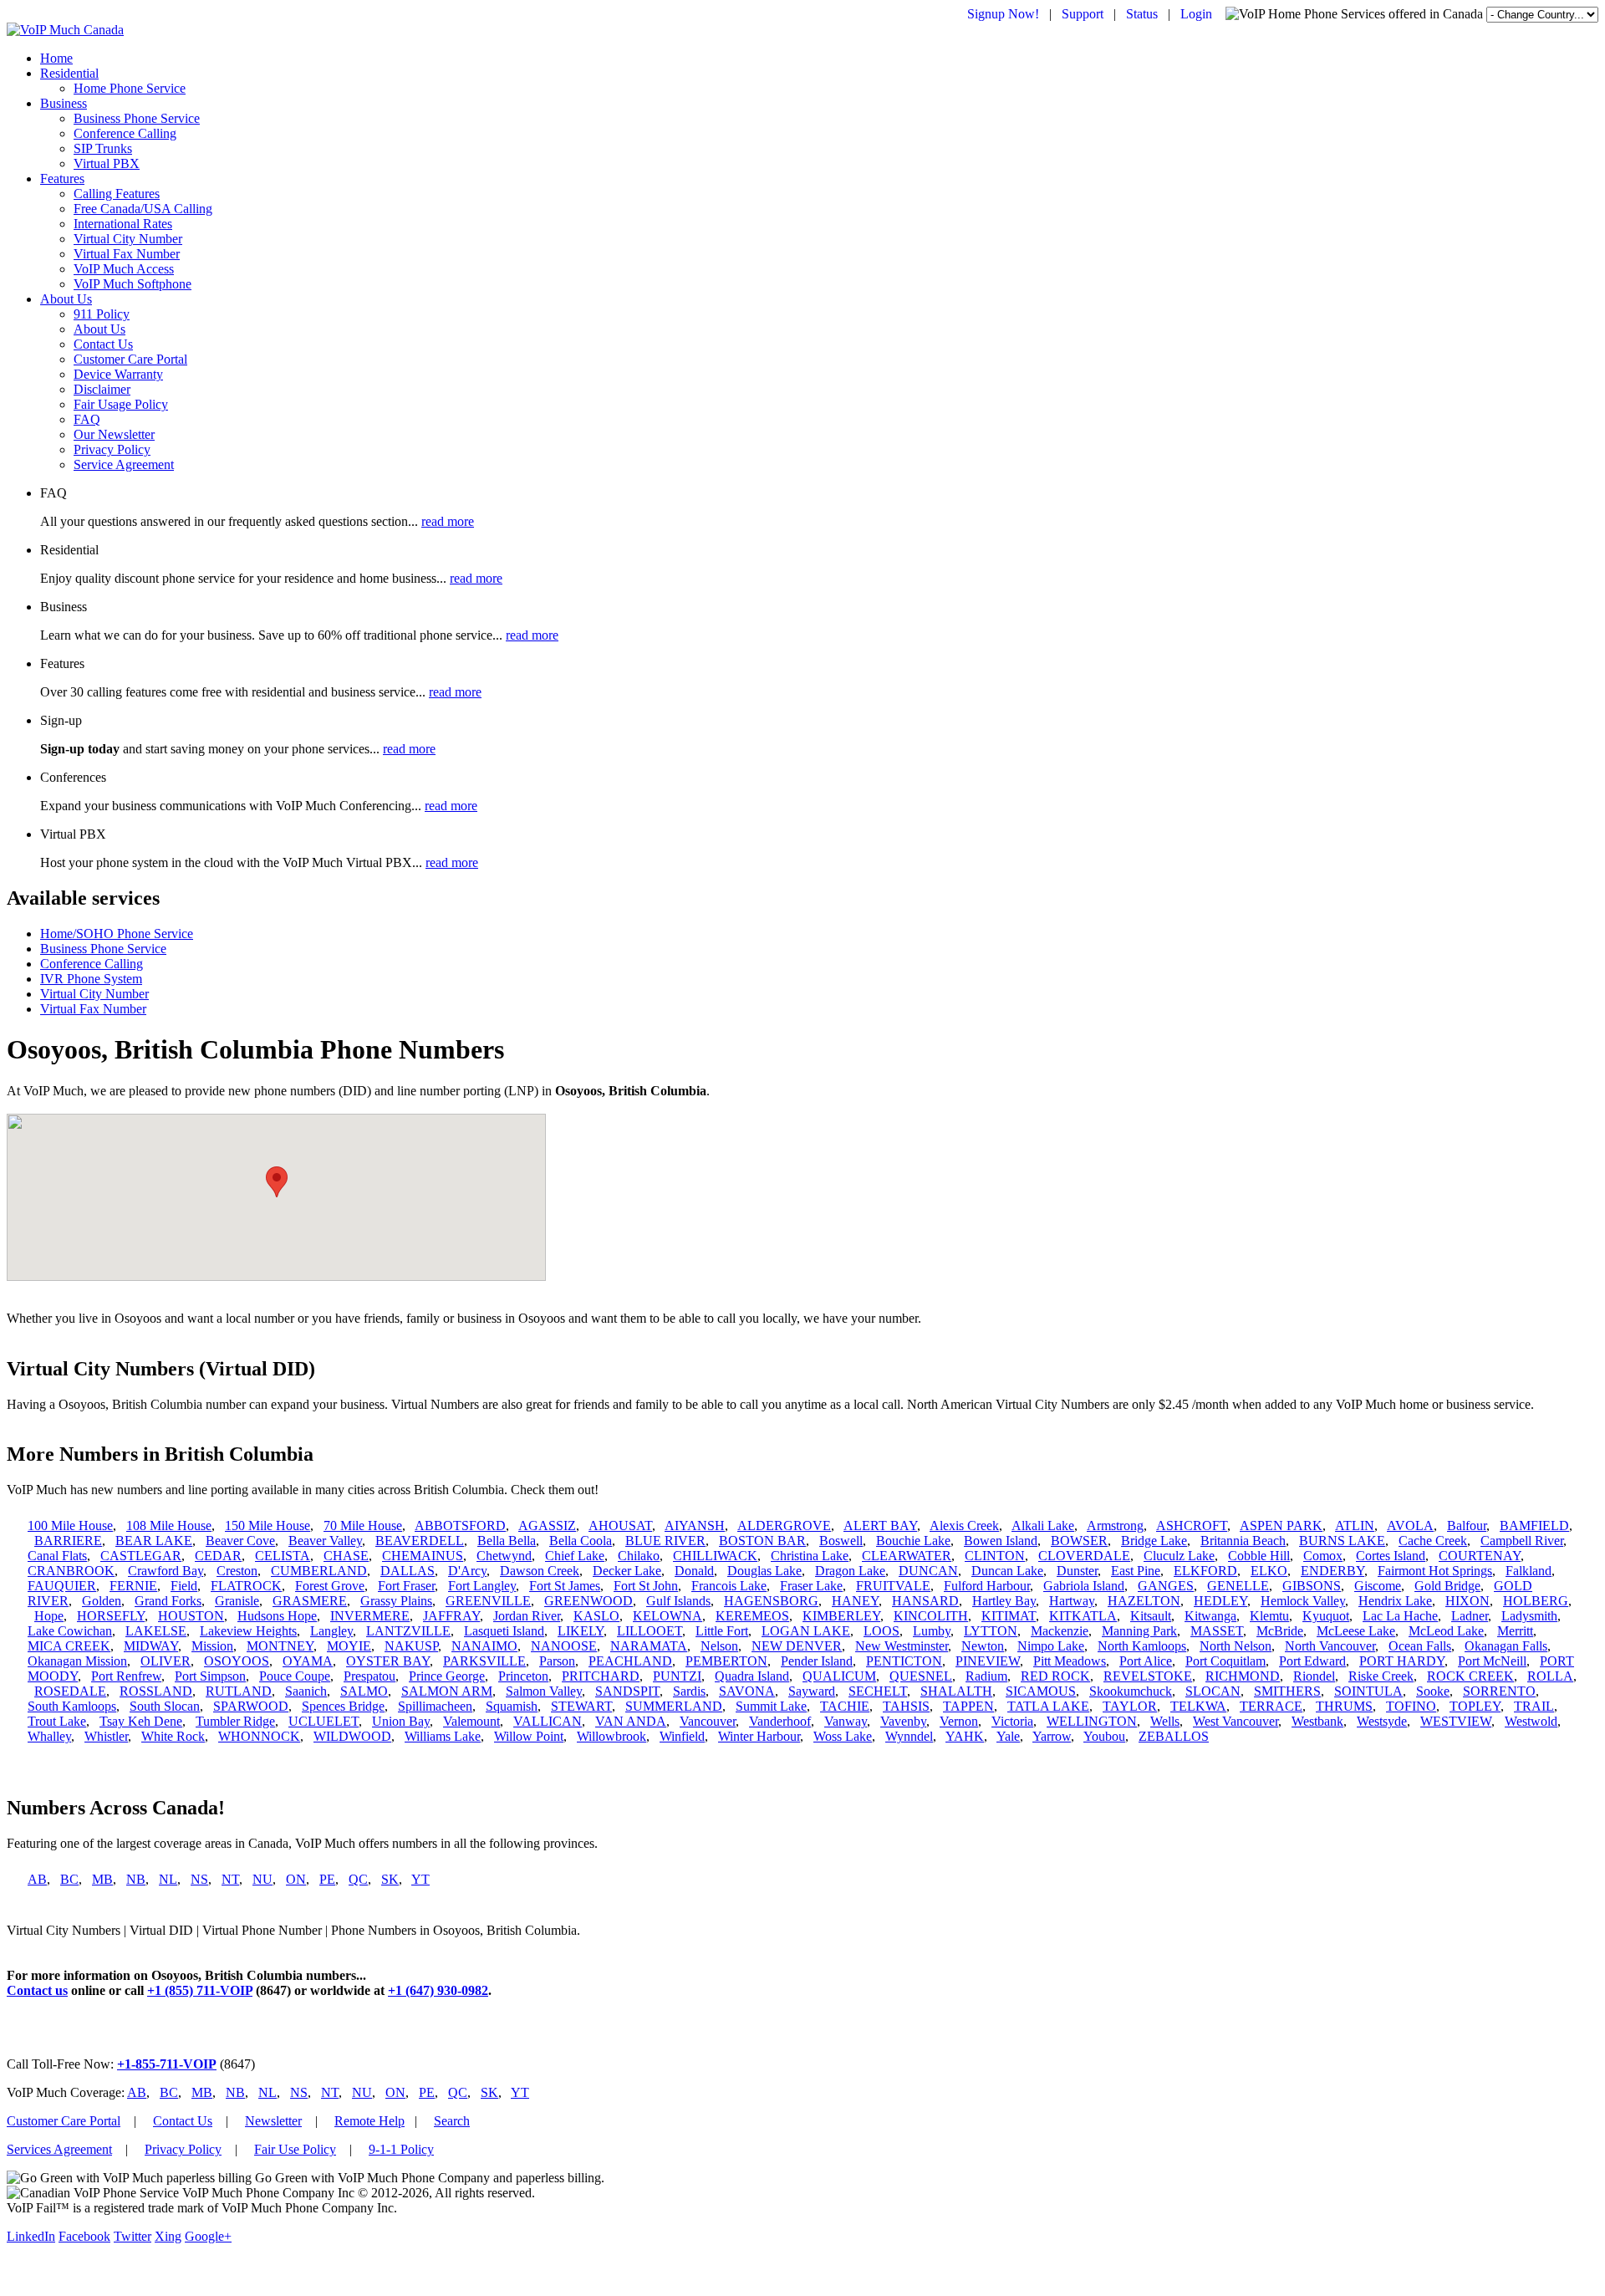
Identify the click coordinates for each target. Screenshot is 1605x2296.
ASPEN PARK (1281, 1526)
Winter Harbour (759, 1736)
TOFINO (1411, 1706)
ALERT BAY (880, 1526)
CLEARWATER (907, 1556)
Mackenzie (1060, 1631)
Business (64, 103)
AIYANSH (695, 1526)
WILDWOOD (352, 1736)
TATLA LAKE (1048, 1706)
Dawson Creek (540, 1571)
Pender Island (817, 1661)
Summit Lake (771, 1706)
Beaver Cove (240, 1541)
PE (327, 1879)
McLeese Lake (1356, 1631)
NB (136, 1879)
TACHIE (845, 1706)
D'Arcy (467, 1571)
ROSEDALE (70, 1691)
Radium (986, 1676)
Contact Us (103, 344)
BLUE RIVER (665, 1541)
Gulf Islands (678, 1601)
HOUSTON (191, 1616)
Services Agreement (59, 2149)
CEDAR (218, 1556)
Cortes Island (1391, 1556)
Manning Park (1139, 1631)
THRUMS (1344, 1706)
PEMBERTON (726, 1661)
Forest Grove (330, 1586)
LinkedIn (31, 2236)
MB (102, 1879)
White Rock (173, 1736)
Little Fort (722, 1631)
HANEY (855, 1601)
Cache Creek (1433, 1541)
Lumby (932, 1631)
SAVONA (747, 1691)
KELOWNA (667, 1616)
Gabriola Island (1084, 1586)
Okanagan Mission (77, 1661)
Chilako (639, 1556)
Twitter (132, 2236)
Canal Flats (57, 1556)
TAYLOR (1130, 1706)
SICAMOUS (1041, 1691)
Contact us (37, 1990)
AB (37, 1879)
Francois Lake (729, 1586)
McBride (1280, 1631)
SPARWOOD (251, 1706)
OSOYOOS (237, 1661)
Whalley (49, 1736)
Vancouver (708, 1721)
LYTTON (991, 1631)
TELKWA (1198, 1706)
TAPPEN (968, 1706)
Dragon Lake (850, 1571)
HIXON (1467, 1601)
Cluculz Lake (1179, 1556)
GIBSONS (1312, 1586)
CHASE (346, 1556)
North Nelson (1236, 1646)
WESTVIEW (1456, 1721)
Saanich (306, 1691)
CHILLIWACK (715, 1556)
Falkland (1529, 1571)
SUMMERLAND (674, 1706)
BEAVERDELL (420, 1541)
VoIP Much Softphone (132, 284)
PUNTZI (677, 1676)
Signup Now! (1003, 14)
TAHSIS (906, 1706)
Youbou (1104, 1736)
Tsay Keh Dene (141, 1721)
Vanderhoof (780, 1721)
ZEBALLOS (1174, 1736)
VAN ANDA (631, 1721)
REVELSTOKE (1148, 1676)
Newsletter (273, 2121)
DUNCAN (928, 1571)
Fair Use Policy (295, 2149)
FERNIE (133, 1586)
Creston (237, 1571)
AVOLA (1410, 1526)
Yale (1008, 1736)
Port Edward (1312, 1661)
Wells (1165, 1721)
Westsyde (1382, 1721)
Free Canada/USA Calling (143, 209)
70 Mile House (363, 1526)
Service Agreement (124, 464)
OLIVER (166, 1661)
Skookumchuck (1131, 1691)
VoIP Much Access (124, 269)
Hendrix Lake (1395, 1601)
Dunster (1077, 1571)
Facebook (84, 2236)
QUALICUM (839, 1676)
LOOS (881, 1631)
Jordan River (527, 1616)
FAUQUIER (62, 1586)
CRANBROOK (71, 1571)
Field (184, 1586)
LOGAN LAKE (806, 1631)
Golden (102, 1601)
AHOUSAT (620, 1526)
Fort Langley (482, 1586)
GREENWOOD (588, 1601)
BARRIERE (68, 1541)
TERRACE (1271, 1706)
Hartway (1072, 1601)
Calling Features (117, 194)
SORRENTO (1499, 1691)
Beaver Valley (325, 1541)
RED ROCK (1055, 1676)
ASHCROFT (1192, 1526)
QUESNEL (921, 1676)
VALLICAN (548, 1721)
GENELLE (1238, 1586)
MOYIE (349, 1646)
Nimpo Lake (1051, 1646)
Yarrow (1052, 1736)
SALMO (364, 1691)
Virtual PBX (107, 163)
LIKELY (581, 1631)
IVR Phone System (91, 979)
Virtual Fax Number (127, 254)
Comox (1323, 1556)
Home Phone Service (130, 88)
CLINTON (995, 1556)
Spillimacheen (435, 1706)
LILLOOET (650, 1631)
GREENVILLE (488, 1601)
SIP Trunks (103, 148)
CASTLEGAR (141, 1556)
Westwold (1531, 1721)
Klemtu (1269, 1616)
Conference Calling (125, 133)
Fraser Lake (811, 1586)
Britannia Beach (1243, 1541)
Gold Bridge (1447, 1586)
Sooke (1433, 1691)
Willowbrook (611, 1736)
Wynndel (909, 1736)
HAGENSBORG (771, 1601)
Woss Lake (843, 1736)
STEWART (581, 1706)
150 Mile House (267, 1526)
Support (1083, 14)
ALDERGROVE (784, 1526)
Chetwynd (504, 1556)
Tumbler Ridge (235, 1721)
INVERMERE (370, 1616)
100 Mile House (70, 1526)
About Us (66, 299)
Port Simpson (210, 1676)
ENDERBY (1332, 1571)
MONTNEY (280, 1646)
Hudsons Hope (277, 1616)
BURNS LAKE (1342, 1541)
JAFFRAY (451, 1616)
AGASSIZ (547, 1526)
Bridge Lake (1154, 1541)
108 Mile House (169, 1526)
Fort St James (565, 1586)
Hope (49, 1616)
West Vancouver (1236, 1721)
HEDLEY (1220, 1601)
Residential (69, 73)
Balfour (1467, 1526)
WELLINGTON (1092, 1721)
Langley (331, 1631)
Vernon (959, 1721)
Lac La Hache (1400, 1616)
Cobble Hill (1259, 1556)
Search (452, 2121)
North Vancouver (1330, 1646)
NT (230, 1879)
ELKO (1269, 1571)
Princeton (523, 1676)
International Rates (123, 224)
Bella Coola (581, 1541)
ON (296, 1879)
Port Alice (1146, 1661)
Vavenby (903, 1721)
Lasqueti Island (504, 1631)
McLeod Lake (1446, 1631)
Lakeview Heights (248, 1631)
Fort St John (646, 1586)
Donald (694, 1571)
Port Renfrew (126, 1676)
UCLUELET (324, 1721)
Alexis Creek (964, 1526)
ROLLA (1550, 1676)
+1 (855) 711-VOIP (200, 1990)
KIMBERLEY (841, 1616)
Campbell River (1522, 1541)
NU (262, 1879)
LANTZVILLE (408, 1631)
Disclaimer (102, 389)
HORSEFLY (111, 1616)
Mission (212, 1646)
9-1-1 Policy (401, 2149)
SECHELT (878, 1691)
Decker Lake (627, 1571)
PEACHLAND (630, 1661)
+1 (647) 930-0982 (438, 1990)
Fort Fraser (406, 1586)
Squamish (512, 1706)
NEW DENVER (797, 1646)
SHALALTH (956, 1691)
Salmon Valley (544, 1691)
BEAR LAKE (154, 1541)
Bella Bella (507, 1541)
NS (199, 1879)
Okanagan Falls (1506, 1646)
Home (56, 58)
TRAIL (1534, 1706)
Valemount (471, 1721)
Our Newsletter (114, 434)
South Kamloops (72, 1706)
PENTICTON (904, 1661)
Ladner (1470, 1616)
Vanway (846, 1721)
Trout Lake (57, 1721)
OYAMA (308, 1661)
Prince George (447, 1676)
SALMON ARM (447, 1691)
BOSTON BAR (762, 1541)
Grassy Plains (396, 1601)
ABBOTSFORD (460, 1526)
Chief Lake (575, 1556)
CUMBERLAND (319, 1571)
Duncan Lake (1007, 1571)
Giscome (1378, 1586)
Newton (983, 1646)
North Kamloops (1142, 1646)
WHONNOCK (259, 1736)
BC (69, 1879)
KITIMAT (1009, 1616)
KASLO (596, 1616)
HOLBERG (1536, 1601)
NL (168, 1879)
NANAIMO (484, 1646)
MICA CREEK (69, 1646)
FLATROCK (246, 1586)
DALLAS (408, 1571)
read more (448, 521)
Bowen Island (1001, 1541)
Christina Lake (810, 1556)
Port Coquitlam (1225, 1661)
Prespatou (369, 1676)
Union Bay (401, 1721)
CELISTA (283, 1556)
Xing (168, 2236)
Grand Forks (168, 1601)
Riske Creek (1381, 1676)
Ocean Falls (1420, 1646)
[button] (277, 1182)
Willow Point (529, 1736)
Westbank (1317, 1721)
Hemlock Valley (1303, 1601)
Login (1196, 14)
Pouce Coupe (295, 1676)
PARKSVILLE (484, 1661)
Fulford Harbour (987, 1586)
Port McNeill (1492, 1661)
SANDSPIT (627, 1691)
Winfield (682, 1736)
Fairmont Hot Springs (1435, 1571)
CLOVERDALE (1084, 1556)
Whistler (106, 1736)
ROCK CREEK (1470, 1676)
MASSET (1217, 1631)
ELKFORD (1205, 1571)
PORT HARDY (1402, 1661)
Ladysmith (1529, 1616)
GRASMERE (310, 1601)
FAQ (87, 419)
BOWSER (1079, 1541)
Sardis (689, 1691)
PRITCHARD (601, 1676)
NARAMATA (649, 1646)
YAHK (965, 1736)
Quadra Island (752, 1676)
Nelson (719, 1646)
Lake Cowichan (70, 1631)
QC (358, 1879)
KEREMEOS (752, 1616)
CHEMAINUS (423, 1556)
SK (390, 1879)
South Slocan (165, 1706)
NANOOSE (564, 1646)
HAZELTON (1144, 1601)
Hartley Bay (1004, 1601)
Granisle (237, 1601)
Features (62, 179)
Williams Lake (443, 1736)
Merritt (1515, 1631)
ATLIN (1355, 1526)
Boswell (841, 1541)
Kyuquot (1326, 1616)
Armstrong (1115, 1526)
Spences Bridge (343, 1706)
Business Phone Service (137, 118)
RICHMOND (1243, 1676)
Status (1142, 14)
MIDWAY (151, 1646)
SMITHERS (1287, 1691)
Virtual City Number (128, 239)
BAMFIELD (1534, 1526)
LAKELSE (156, 1631)
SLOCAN (1213, 1691)
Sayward (812, 1691)
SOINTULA (1368, 1691)
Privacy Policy (112, 449)
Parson (557, 1661)
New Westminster (902, 1646)
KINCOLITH (931, 1616)
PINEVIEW (988, 1661)
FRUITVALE (893, 1586)
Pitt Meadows (1070, 1661)
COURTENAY (1480, 1556)
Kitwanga (1210, 1616)
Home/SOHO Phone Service (117, 934)
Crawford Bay (166, 1571)
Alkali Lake (1043, 1526)
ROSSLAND (156, 1691)
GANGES (1166, 1586)
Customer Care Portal (130, 359)
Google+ (208, 2236)
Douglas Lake (764, 1571)
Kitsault (1151, 1616)
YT (420, 1879)
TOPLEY (1475, 1706)
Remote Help (369, 2121)
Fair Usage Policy (121, 404)
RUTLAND (239, 1691)
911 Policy (102, 314)
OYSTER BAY (388, 1661)
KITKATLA (1083, 1616)
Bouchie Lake (913, 1541)
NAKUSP (411, 1646)
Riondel (1314, 1676)
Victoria (1012, 1721)
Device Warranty (118, 374)
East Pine (1136, 1571)
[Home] (65, 30)
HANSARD (925, 1601)
